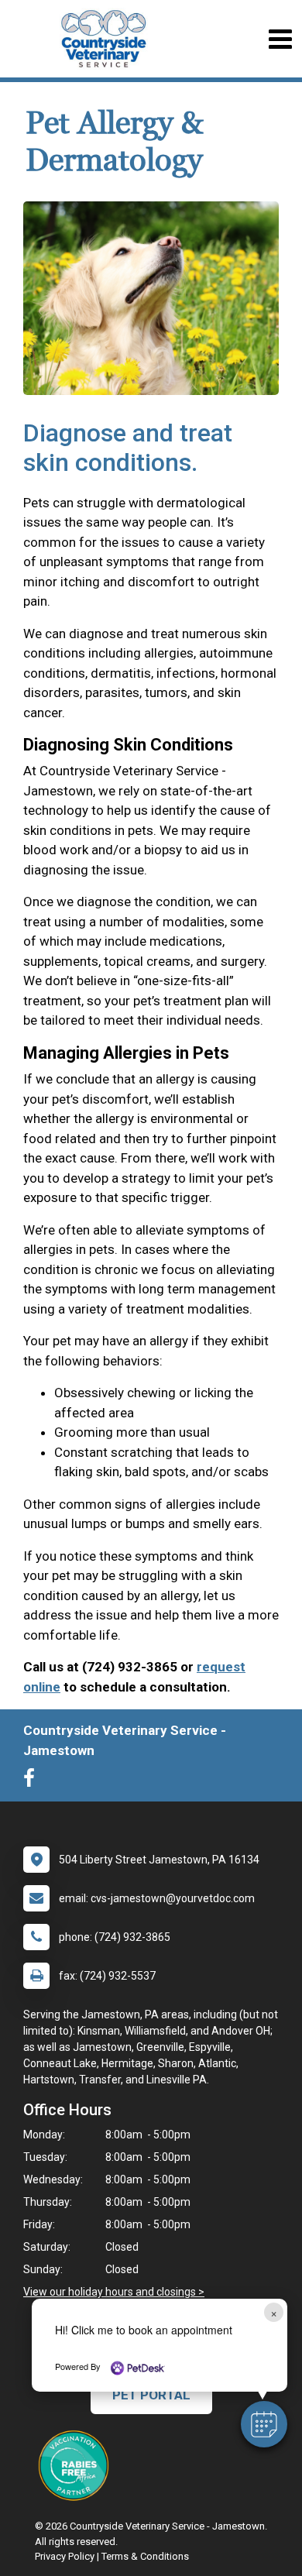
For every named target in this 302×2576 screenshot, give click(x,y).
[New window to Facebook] (33, 1781)
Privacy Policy (65, 2556)
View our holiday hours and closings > (114, 2292)
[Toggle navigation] (280, 39)
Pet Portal (151, 2395)
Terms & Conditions (145, 2556)
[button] (264, 2424)
